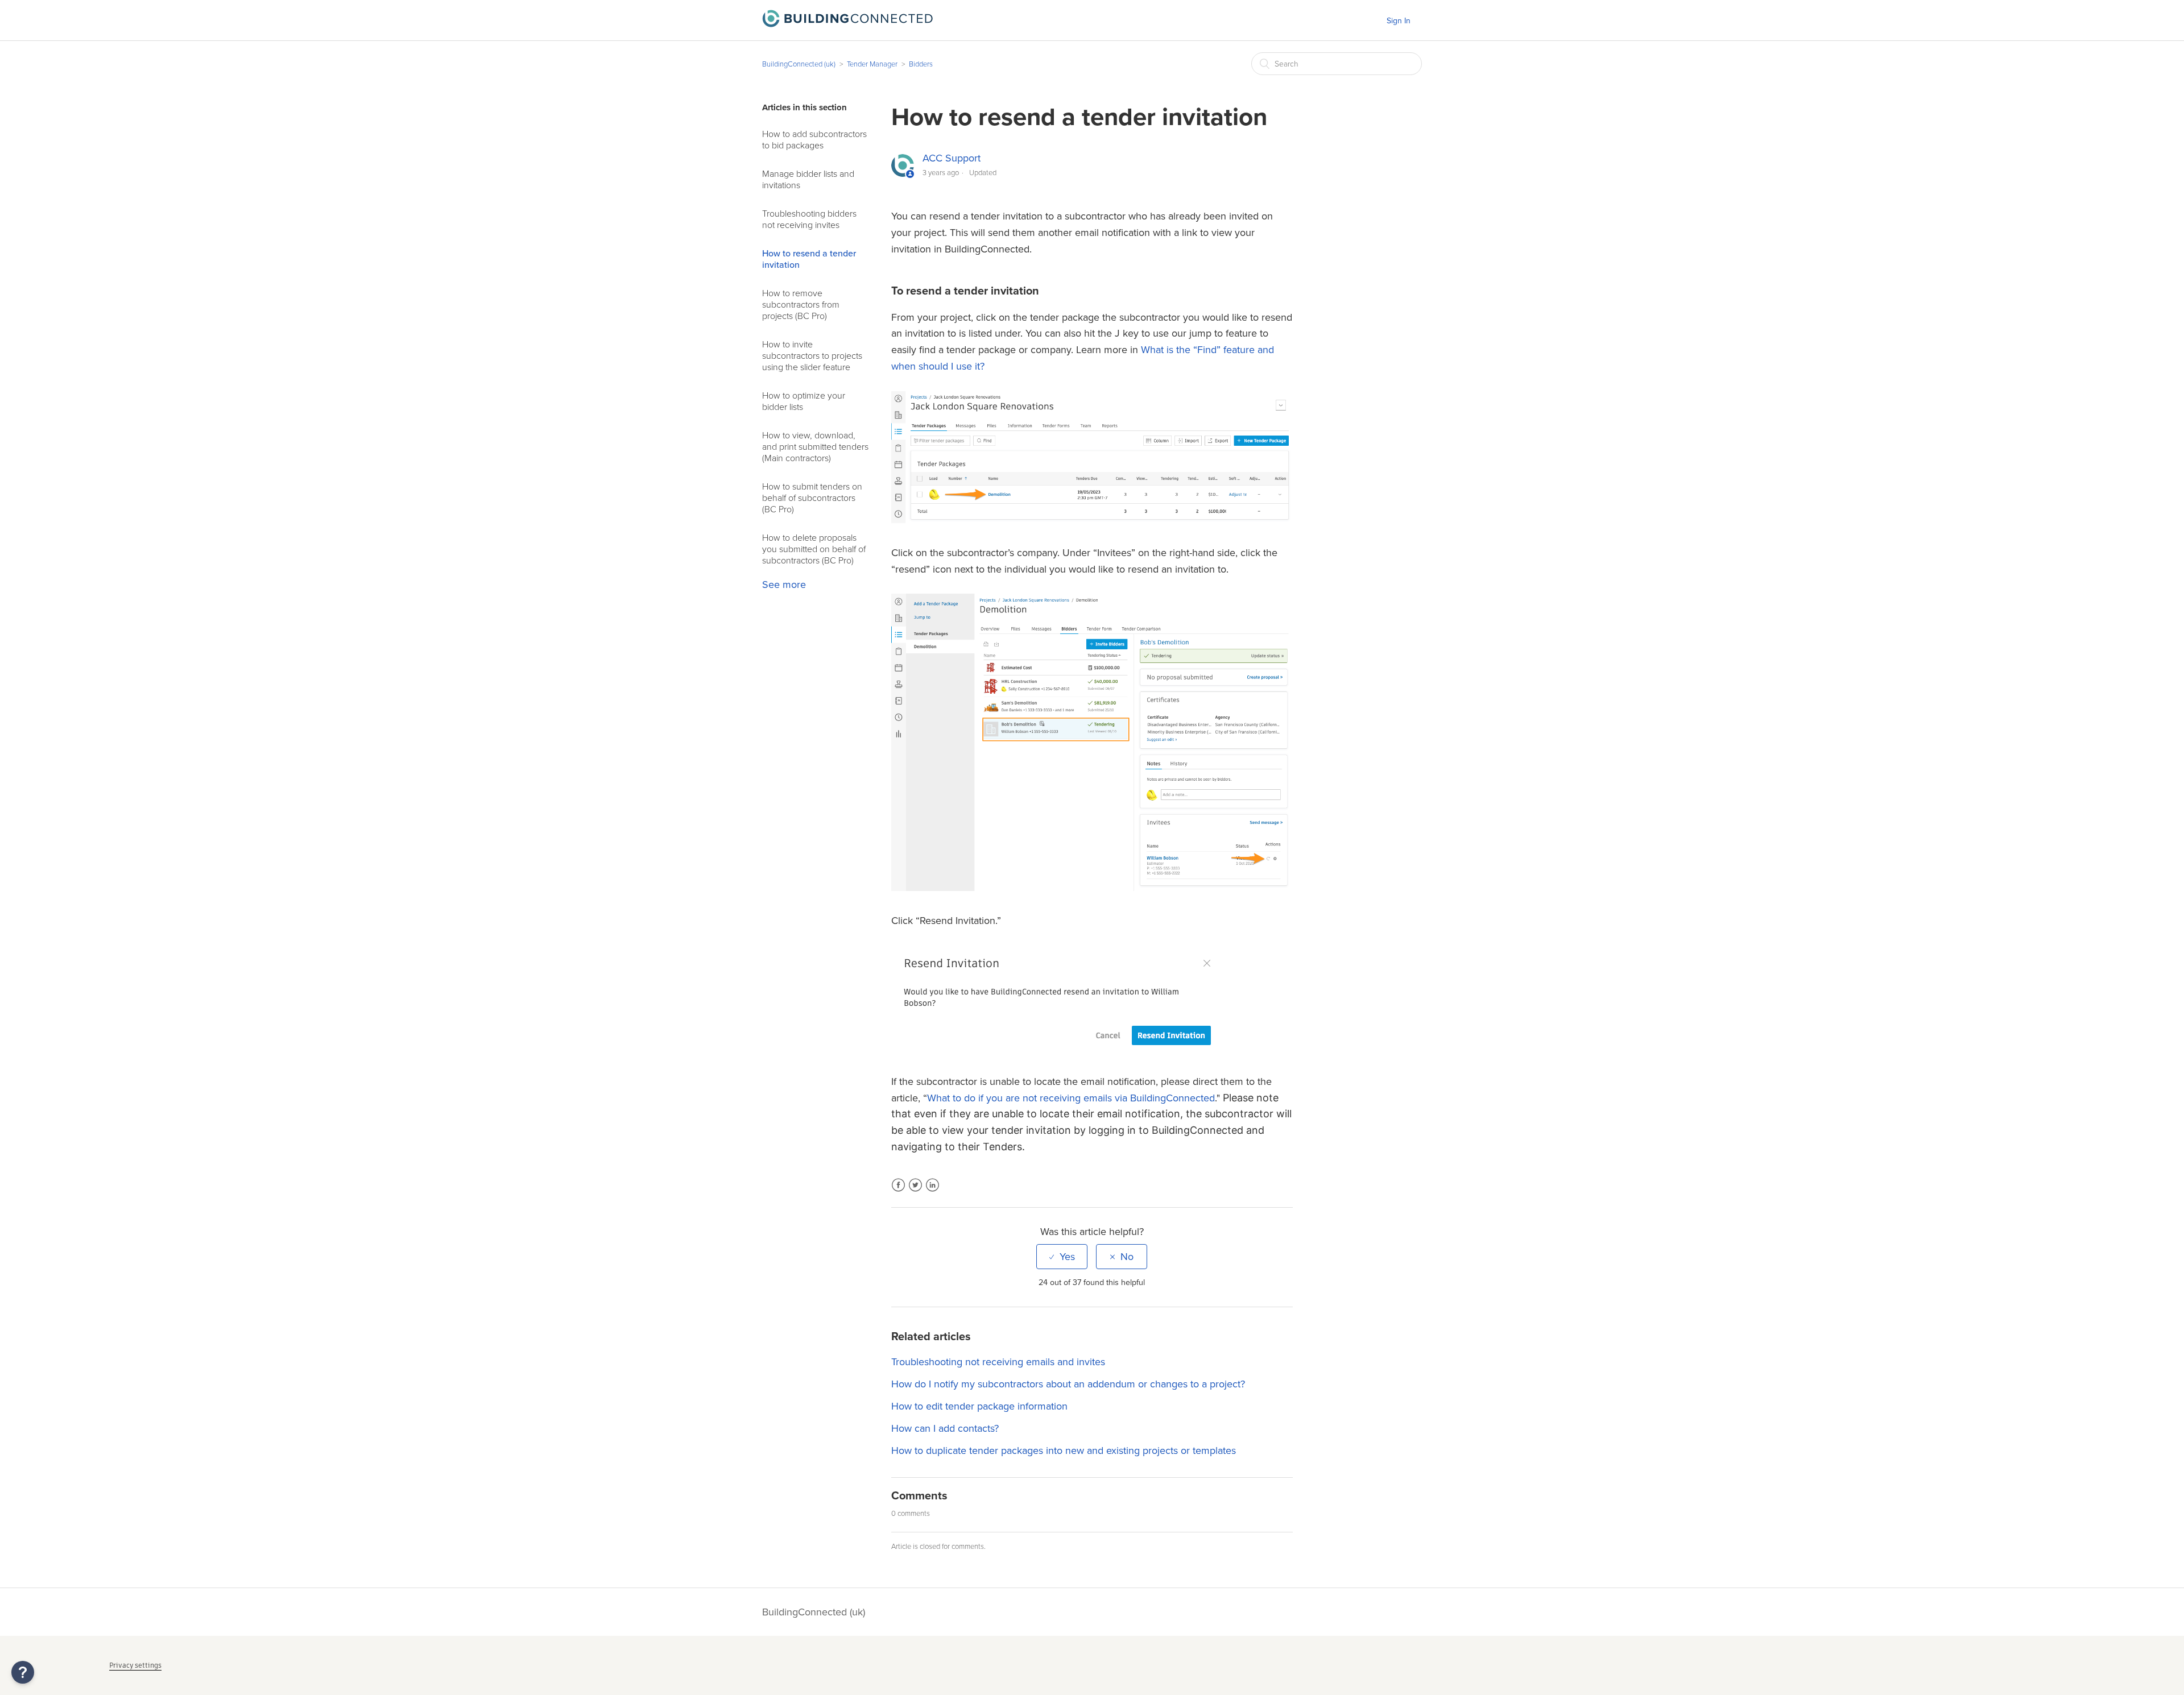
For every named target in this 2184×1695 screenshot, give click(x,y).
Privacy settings (135, 1665)
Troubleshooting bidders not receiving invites (809, 219)
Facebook (898, 1192)
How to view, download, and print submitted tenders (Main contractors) (815, 447)
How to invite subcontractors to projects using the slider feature (812, 356)
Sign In (1399, 21)
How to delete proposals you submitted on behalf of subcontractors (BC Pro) (814, 549)
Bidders (921, 64)
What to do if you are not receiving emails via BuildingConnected (1071, 1098)
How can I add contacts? (945, 1428)
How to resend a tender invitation (809, 259)
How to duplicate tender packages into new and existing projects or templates (1064, 1451)
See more (784, 585)
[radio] (1062, 1257)
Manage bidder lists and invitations (808, 180)
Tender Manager (872, 64)
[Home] (847, 24)
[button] (23, 1672)
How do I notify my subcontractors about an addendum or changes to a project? (1068, 1384)
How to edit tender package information (979, 1406)
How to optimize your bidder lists (804, 401)
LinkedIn (932, 1192)
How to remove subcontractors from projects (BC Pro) (801, 305)
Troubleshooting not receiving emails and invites (998, 1362)
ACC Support (952, 158)
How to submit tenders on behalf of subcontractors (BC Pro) (812, 498)
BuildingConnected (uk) (799, 64)
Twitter (915, 1192)
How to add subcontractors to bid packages (814, 140)
